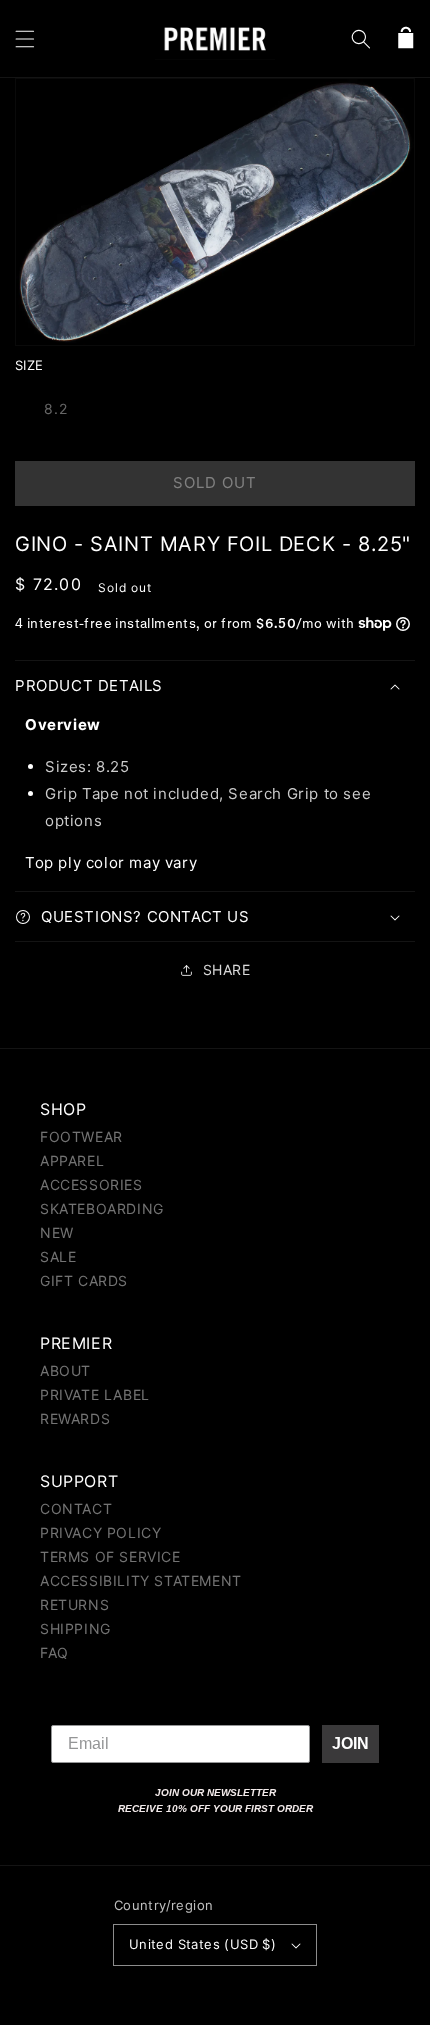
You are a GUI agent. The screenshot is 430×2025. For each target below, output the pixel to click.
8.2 (56, 408)
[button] (25, 39)
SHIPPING (75, 1628)
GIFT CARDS (84, 1280)
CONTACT (76, 1508)
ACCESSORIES (91, 1184)
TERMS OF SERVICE (110, 1556)
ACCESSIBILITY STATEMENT (141, 1580)
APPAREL (72, 1160)
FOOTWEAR (81, 1136)
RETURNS (74, 1604)
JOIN (350, 1743)
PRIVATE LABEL (95, 1394)
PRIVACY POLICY (100, 1532)
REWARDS (75, 1418)
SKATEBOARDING (102, 1208)
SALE (58, 1256)
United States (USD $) (202, 1944)
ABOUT (65, 1370)
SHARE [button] (227, 969)
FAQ (54, 1652)
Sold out (215, 482)
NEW (57, 1232)
